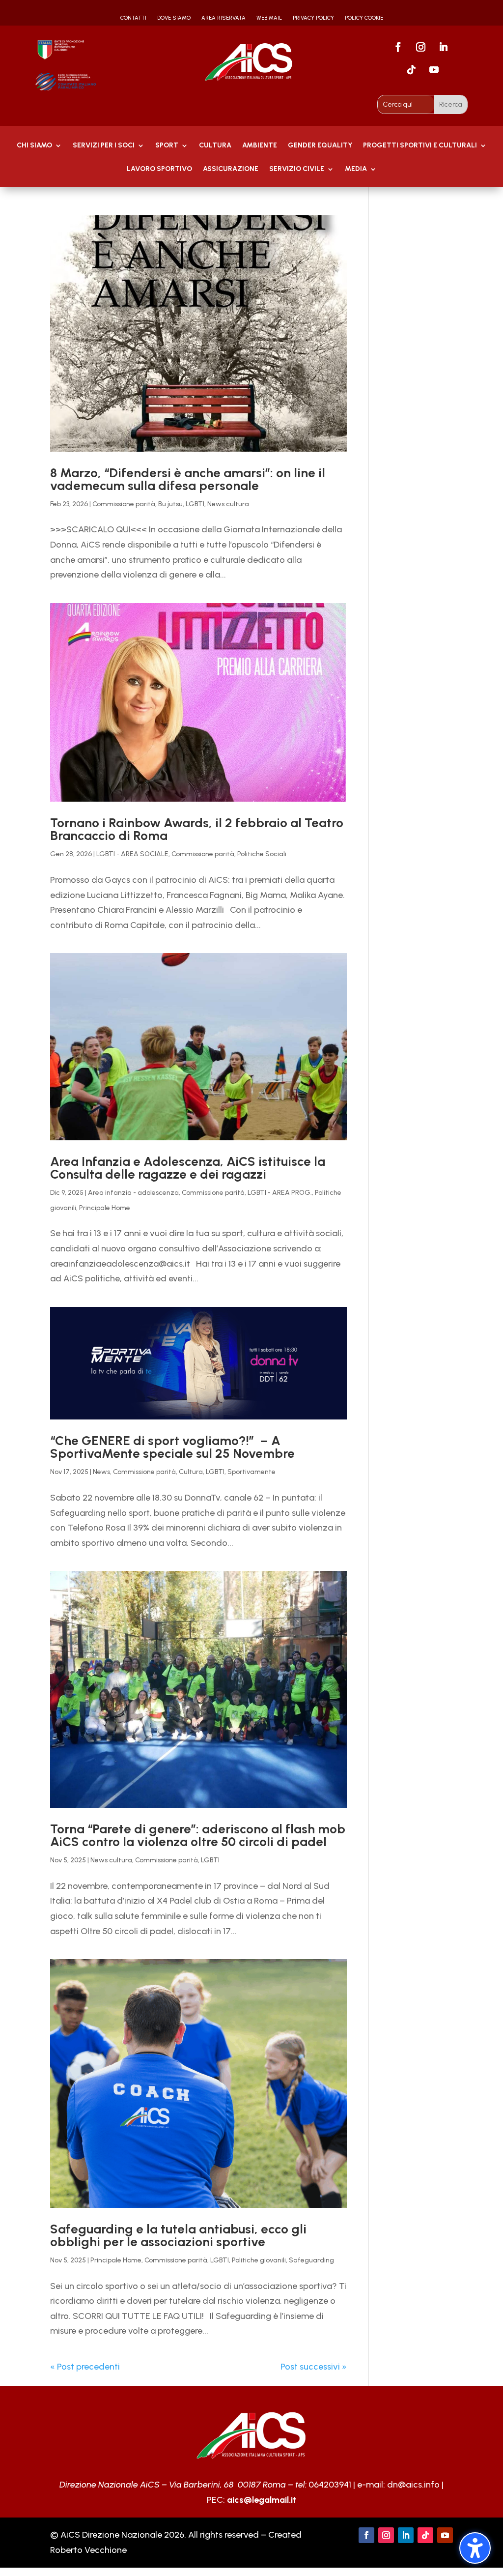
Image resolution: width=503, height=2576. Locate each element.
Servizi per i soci (104, 146)
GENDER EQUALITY (320, 146)
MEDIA (356, 169)
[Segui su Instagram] (420, 47)
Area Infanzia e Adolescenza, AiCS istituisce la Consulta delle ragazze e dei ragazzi (188, 1168)
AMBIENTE (260, 146)
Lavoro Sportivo (159, 169)
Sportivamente (251, 1472)
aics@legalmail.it (262, 2500)
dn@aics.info (413, 2485)
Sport (167, 146)
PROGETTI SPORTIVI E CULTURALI (420, 146)
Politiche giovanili (259, 2260)
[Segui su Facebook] (398, 47)
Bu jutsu (170, 504)
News (101, 1472)
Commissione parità (124, 504)
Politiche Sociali (262, 854)
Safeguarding (311, 2260)
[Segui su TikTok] (411, 70)
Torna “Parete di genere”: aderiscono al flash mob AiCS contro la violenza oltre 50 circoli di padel (198, 1835)
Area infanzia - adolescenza (133, 1193)
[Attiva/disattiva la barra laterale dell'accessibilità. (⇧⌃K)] (475, 2548)
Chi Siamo (34, 146)
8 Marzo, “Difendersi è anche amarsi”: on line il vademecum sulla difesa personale (188, 479)
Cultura (215, 146)
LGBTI (195, 504)
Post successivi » (314, 2367)
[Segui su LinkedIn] (443, 47)
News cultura (228, 504)
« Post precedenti (85, 2367)
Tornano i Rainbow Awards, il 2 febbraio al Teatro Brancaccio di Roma (197, 829)
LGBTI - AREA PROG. (280, 1193)
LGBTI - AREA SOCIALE (132, 854)
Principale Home (105, 1208)
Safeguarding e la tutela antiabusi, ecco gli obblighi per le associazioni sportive (178, 2235)
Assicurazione (231, 169)
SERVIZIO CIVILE (297, 169)
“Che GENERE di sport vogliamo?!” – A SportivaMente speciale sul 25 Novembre (172, 1447)
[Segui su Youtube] (434, 70)
